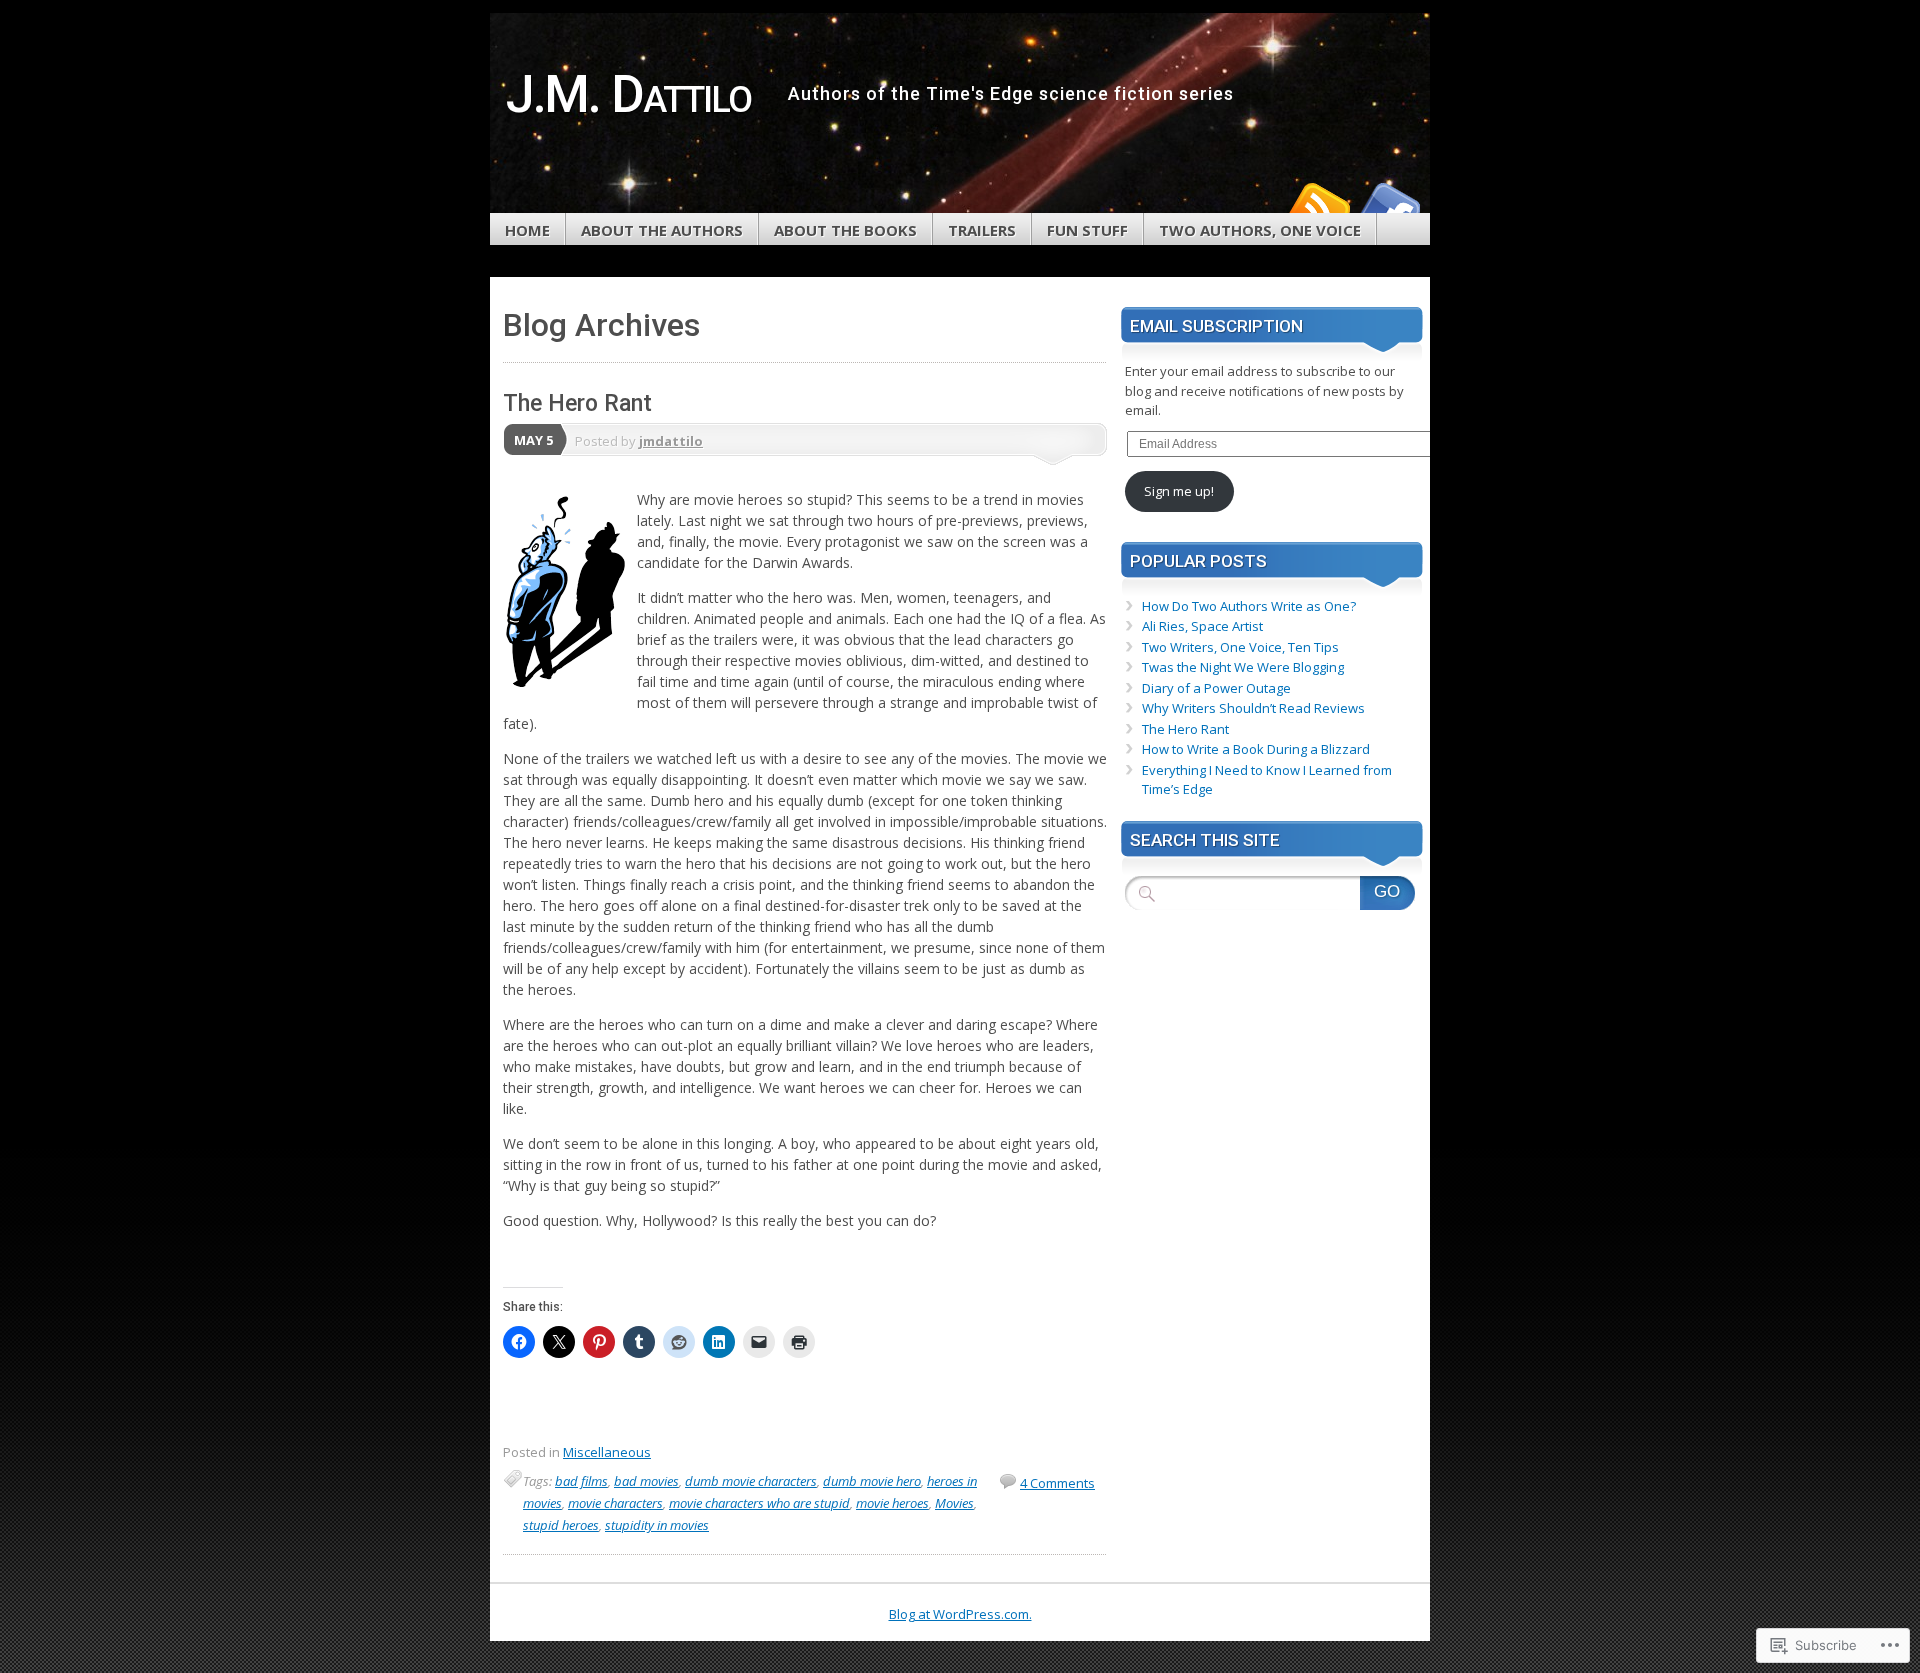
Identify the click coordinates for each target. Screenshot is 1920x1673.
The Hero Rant (577, 403)
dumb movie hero (872, 1481)
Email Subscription (1216, 326)
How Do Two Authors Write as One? (1249, 606)
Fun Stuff (1087, 230)
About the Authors (662, 230)
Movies (954, 1503)
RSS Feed (1318, 205)
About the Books (845, 230)
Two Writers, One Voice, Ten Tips (1240, 647)
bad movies (646, 1481)
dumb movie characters (751, 1481)
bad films (581, 1481)
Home (527, 230)
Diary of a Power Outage (1216, 688)
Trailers (982, 230)
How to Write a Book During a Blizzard (1256, 749)
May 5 (533, 440)
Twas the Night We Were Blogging (1243, 667)
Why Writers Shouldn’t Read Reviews (1253, 708)
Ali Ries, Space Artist (1202, 626)
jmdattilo (671, 441)
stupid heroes (561, 1525)
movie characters (615, 1503)
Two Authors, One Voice (1260, 230)
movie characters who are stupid (759, 1503)
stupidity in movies (657, 1525)
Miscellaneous (607, 1452)
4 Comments (1057, 1483)
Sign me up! (1179, 491)
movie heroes (892, 1503)
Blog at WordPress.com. (960, 1614)
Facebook (1388, 205)
